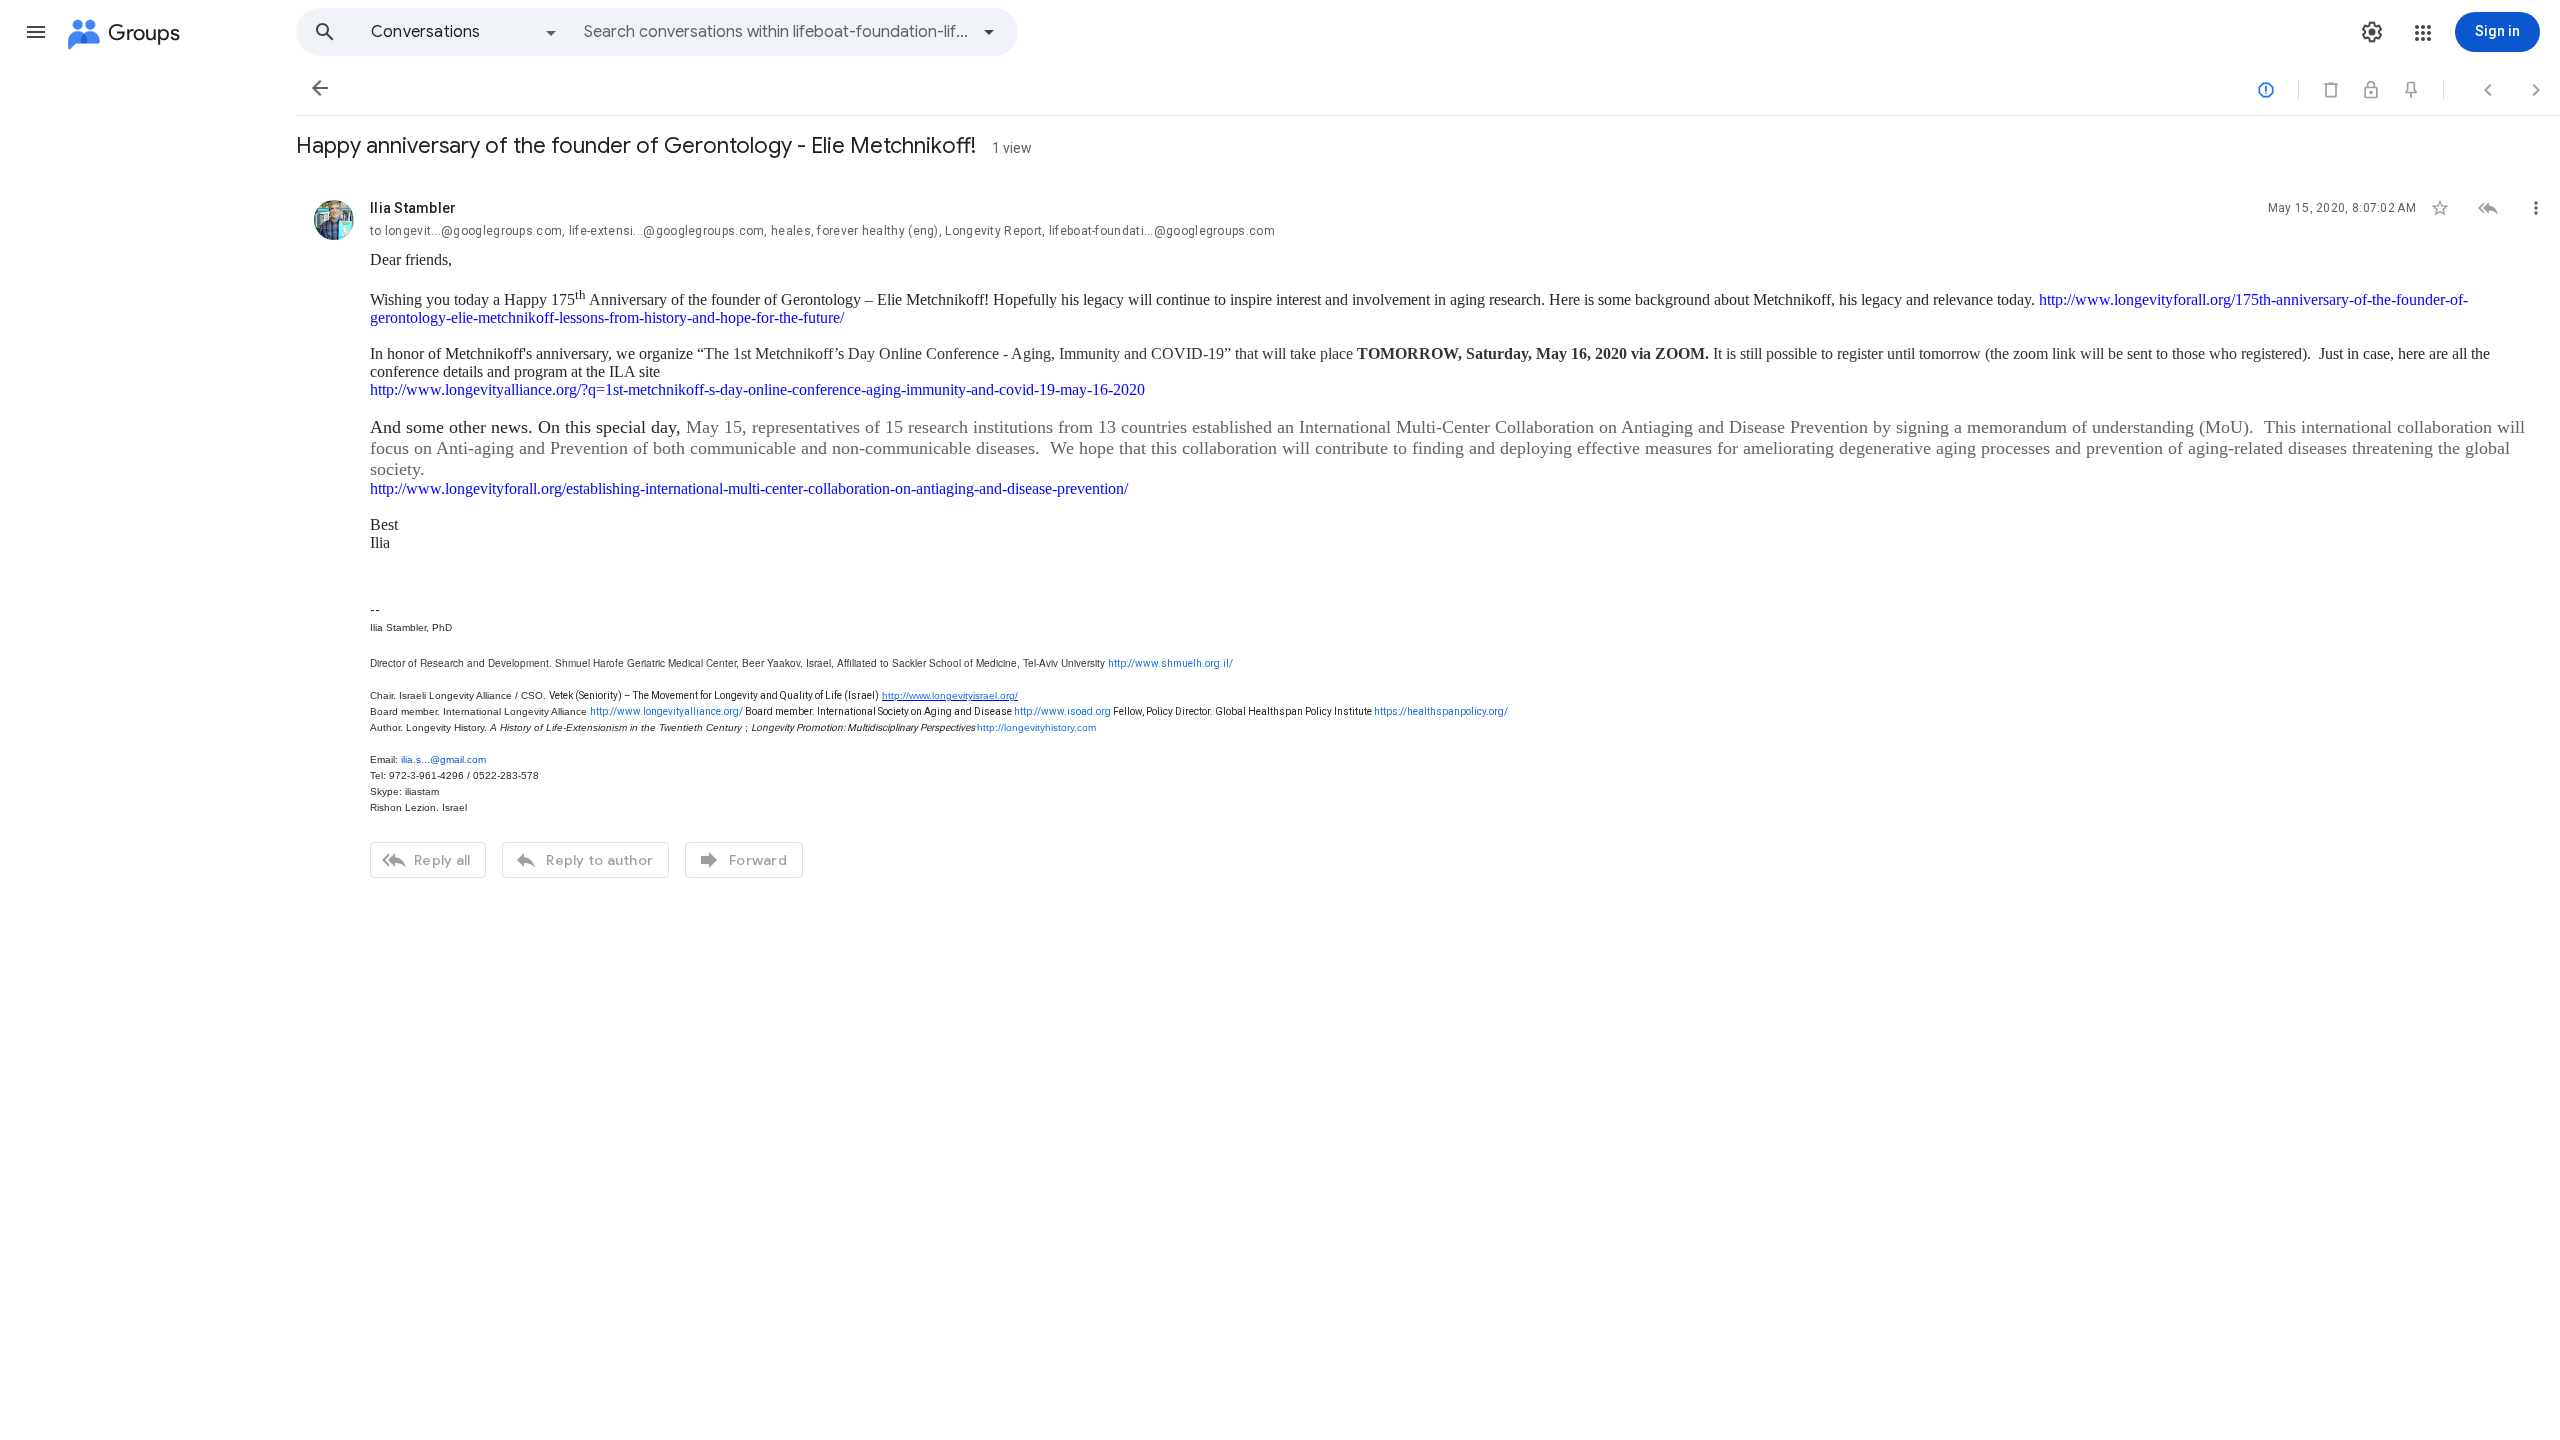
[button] (36, 32)
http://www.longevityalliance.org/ (666, 711)
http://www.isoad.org (1062, 711)
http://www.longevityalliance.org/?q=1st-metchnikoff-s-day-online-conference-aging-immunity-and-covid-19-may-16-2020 (757, 389)
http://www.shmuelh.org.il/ (1170, 663)
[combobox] (776, 32)
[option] (465, 32)
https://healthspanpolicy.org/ (1441, 711)
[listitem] (1428, 536)
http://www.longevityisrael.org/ (950, 695)
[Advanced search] (989, 32)
